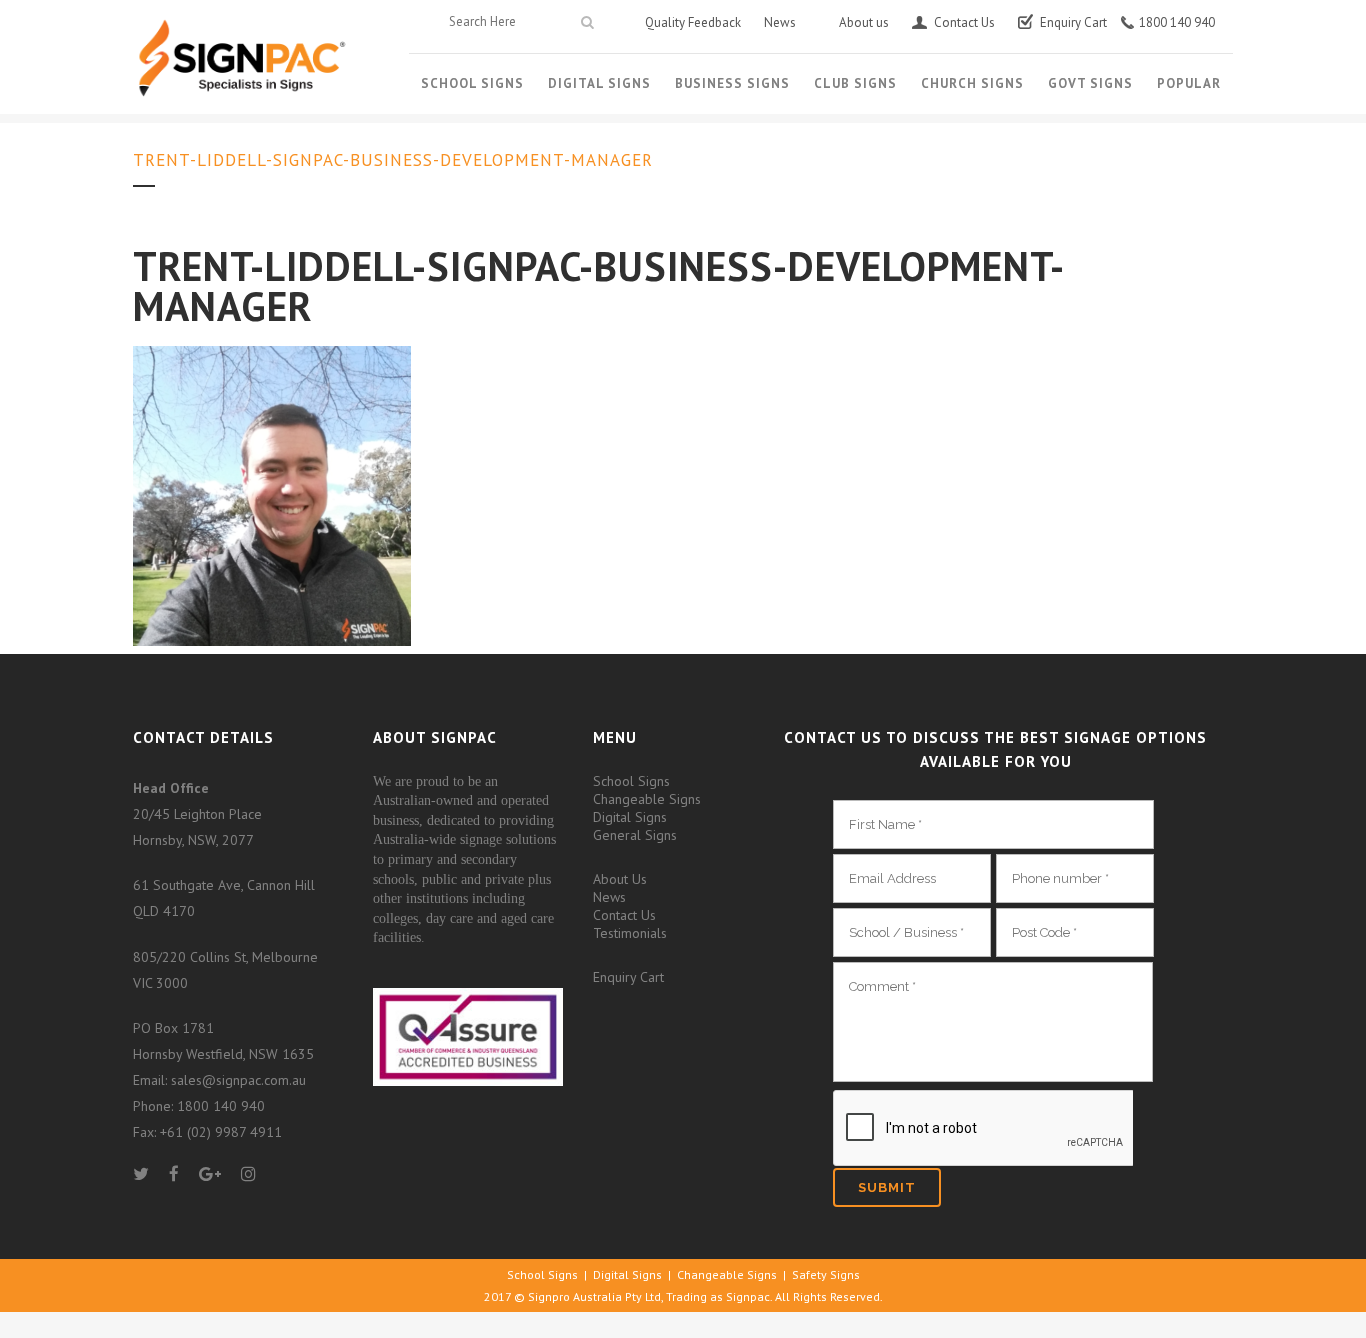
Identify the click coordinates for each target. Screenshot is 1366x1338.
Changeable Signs (647, 799)
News (609, 897)
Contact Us (624, 915)
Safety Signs (826, 1274)
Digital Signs (630, 817)
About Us (620, 879)
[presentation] (983, 1129)
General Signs (635, 835)
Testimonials (630, 933)
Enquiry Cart (628, 977)
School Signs (631, 781)
